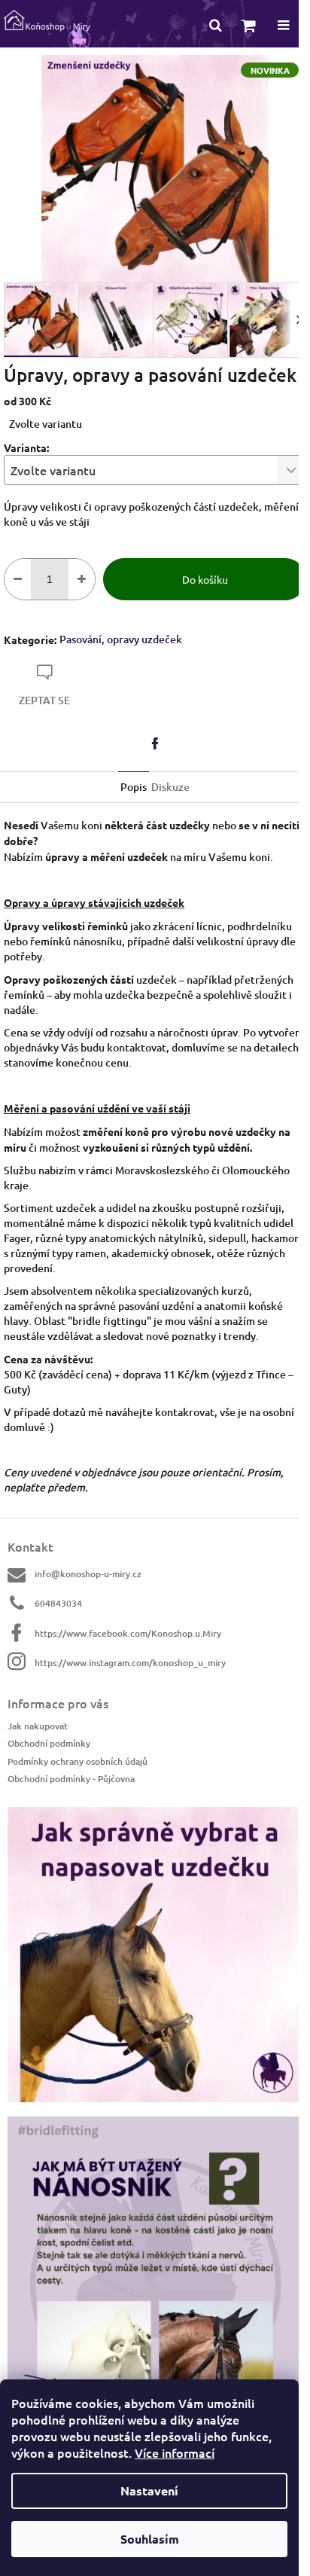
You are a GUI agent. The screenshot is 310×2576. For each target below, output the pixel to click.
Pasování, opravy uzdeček (121, 639)
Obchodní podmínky (49, 1743)
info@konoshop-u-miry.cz (88, 1574)
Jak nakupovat (38, 1726)
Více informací (175, 2452)
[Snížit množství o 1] (18, 579)
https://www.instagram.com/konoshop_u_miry (130, 1663)
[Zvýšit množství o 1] (82, 579)
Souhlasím (150, 2539)
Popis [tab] (134, 787)
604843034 (58, 1603)
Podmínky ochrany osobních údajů (77, 1761)
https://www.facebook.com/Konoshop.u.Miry (128, 1633)
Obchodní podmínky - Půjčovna (71, 1779)
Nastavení (149, 2491)
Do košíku (205, 579)
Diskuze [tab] (170, 787)
